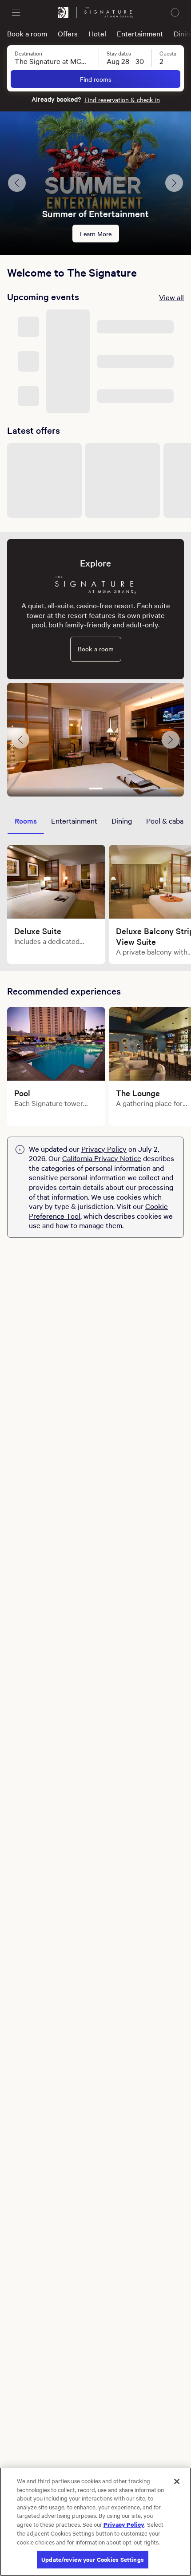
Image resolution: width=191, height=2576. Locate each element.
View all (171, 297)
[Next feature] (174, 183)
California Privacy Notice (102, 1158)
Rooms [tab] (26, 820)
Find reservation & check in (122, 99)
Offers (68, 33)
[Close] (177, 2481)
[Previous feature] (17, 183)
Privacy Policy (104, 1149)
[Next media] (171, 740)
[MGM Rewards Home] (63, 12)
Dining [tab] (122, 820)
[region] (95, 2522)
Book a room (27, 33)
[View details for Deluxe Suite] (56, 882)
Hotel (97, 33)
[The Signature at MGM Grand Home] (109, 12)
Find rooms (96, 79)
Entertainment (140, 33)
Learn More (96, 234)
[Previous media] (20, 740)
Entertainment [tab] (74, 820)
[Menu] (16, 12)
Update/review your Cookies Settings (93, 2559)
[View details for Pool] (56, 1044)
